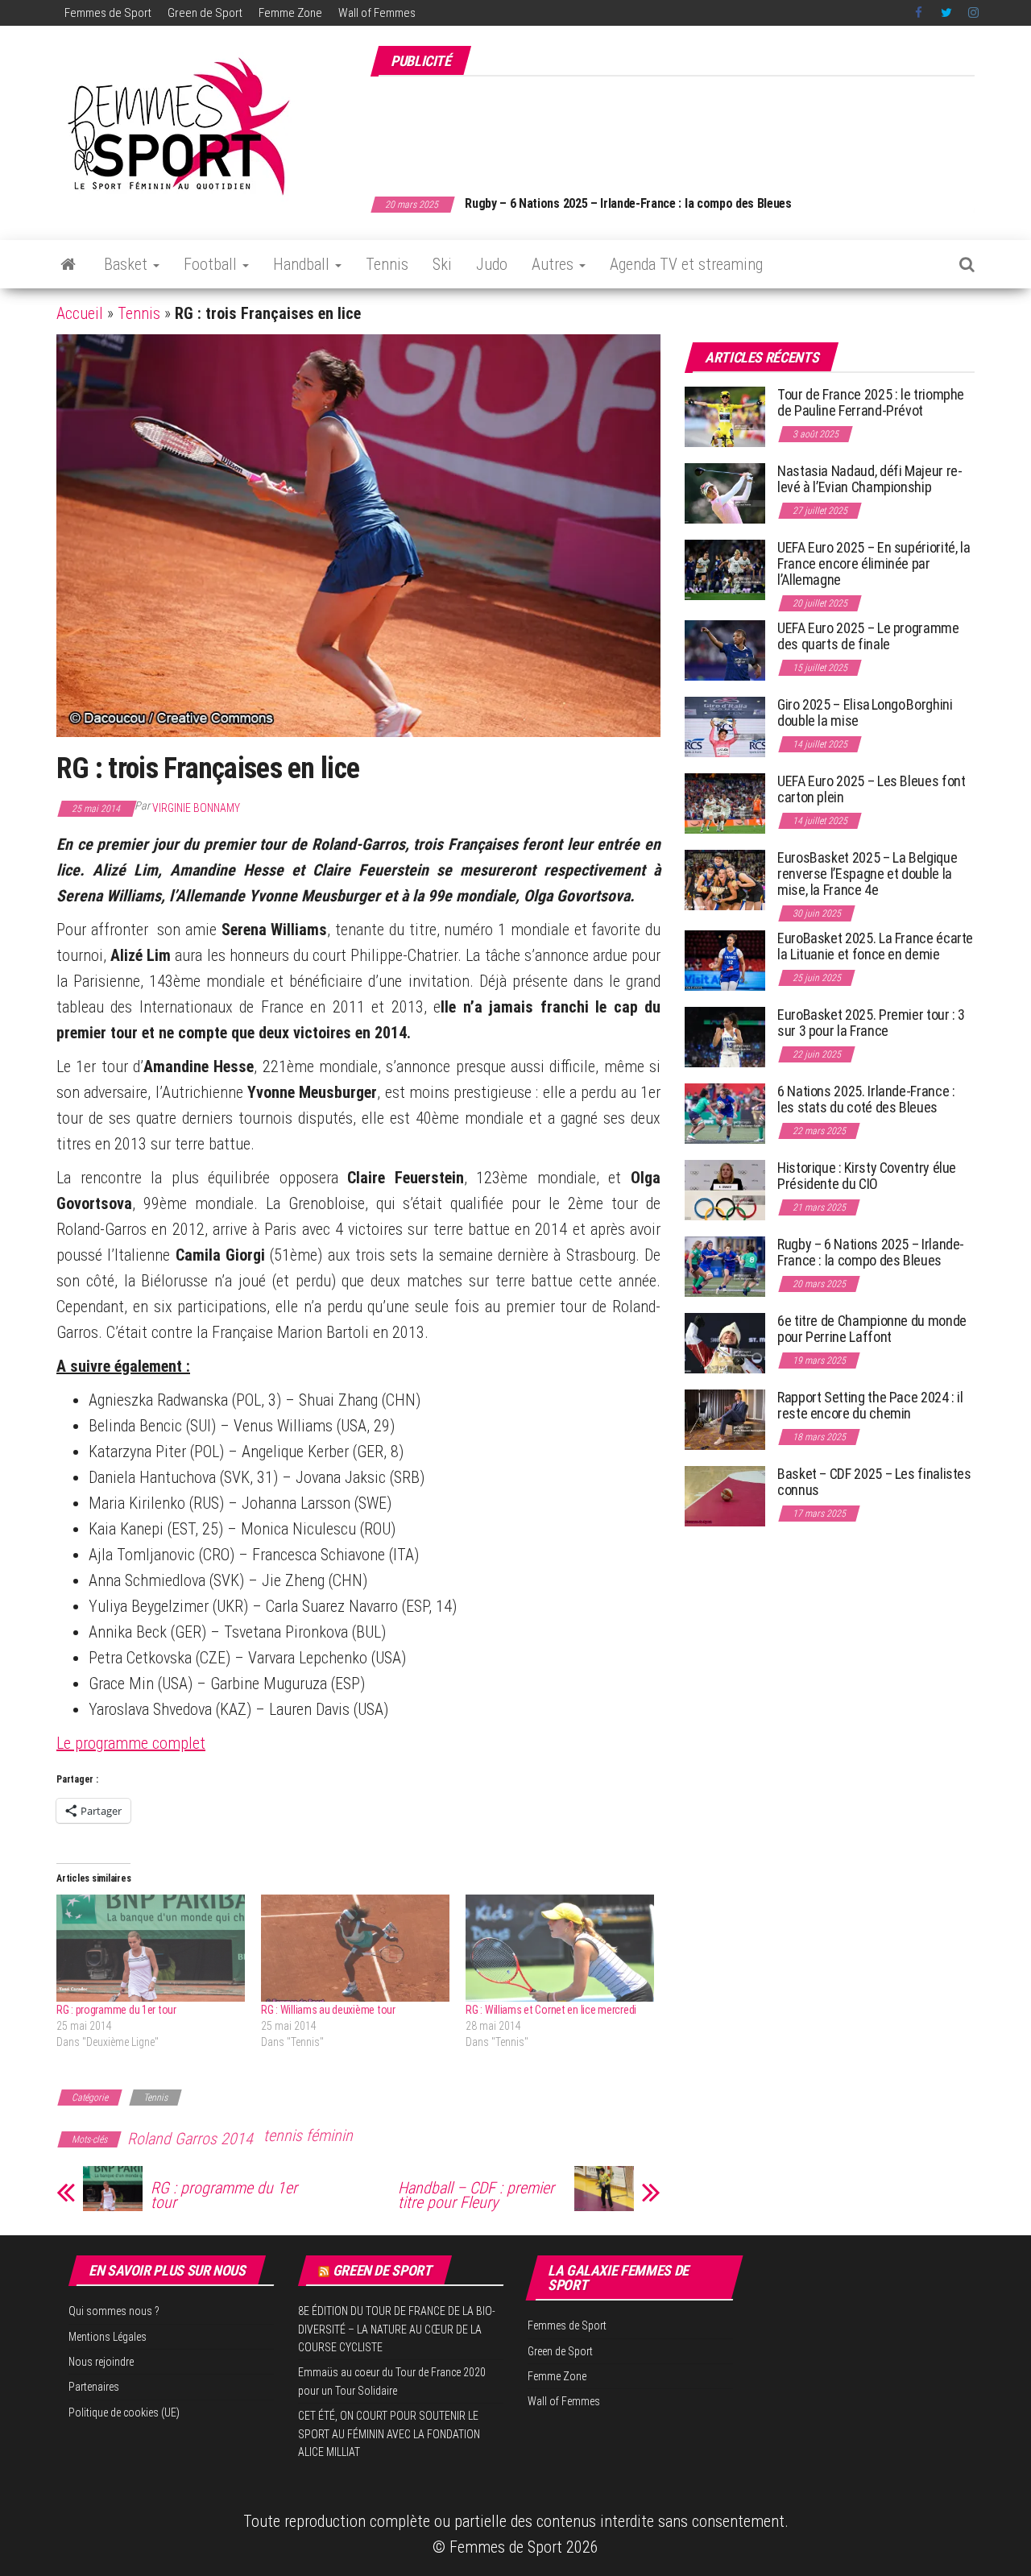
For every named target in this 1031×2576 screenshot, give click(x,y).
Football (212, 264)
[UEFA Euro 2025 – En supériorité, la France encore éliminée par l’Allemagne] (725, 569)
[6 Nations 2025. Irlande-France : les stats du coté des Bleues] (725, 1113)
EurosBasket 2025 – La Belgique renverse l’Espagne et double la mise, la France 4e (867, 874)
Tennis (387, 264)
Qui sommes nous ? (114, 2311)
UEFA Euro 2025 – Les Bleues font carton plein (871, 789)
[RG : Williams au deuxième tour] (355, 1949)
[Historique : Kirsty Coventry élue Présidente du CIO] (725, 1189)
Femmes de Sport (108, 13)
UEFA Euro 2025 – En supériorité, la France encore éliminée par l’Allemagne (874, 563)
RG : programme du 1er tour (116, 2010)
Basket (128, 264)
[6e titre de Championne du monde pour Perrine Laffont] (725, 1342)
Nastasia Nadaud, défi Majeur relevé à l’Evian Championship (870, 479)
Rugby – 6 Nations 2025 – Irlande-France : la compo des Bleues (871, 1252)
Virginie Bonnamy (196, 808)
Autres (555, 264)
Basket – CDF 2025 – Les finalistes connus (577, 203)
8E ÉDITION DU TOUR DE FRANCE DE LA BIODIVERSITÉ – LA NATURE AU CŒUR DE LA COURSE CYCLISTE (397, 2329)
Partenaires (94, 2387)
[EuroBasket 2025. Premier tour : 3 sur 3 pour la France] (725, 1036)
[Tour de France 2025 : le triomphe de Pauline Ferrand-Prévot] (725, 416)
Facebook (920, 13)
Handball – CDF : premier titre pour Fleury (476, 2195)
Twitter (946, 13)
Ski (442, 264)
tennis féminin (308, 2135)
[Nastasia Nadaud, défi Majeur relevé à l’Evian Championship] (725, 493)
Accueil (80, 313)
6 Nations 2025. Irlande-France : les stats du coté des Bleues (866, 1099)
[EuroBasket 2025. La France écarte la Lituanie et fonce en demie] (725, 960)
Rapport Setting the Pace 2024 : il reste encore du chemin (870, 1405)
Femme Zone (290, 13)
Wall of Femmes (377, 13)
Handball (303, 264)
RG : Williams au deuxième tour (328, 2010)
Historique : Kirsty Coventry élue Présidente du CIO (867, 1176)
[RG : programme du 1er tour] (151, 1949)
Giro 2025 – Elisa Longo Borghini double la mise (865, 712)
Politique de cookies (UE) (124, 2412)
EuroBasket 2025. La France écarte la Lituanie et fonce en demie (875, 946)
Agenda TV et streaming (686, 264)
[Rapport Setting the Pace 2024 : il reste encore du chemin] (725, 1419)
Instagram (973, 13)
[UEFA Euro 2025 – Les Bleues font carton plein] (725, 803)
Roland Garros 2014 (190, 2139)
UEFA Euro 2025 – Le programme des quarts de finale (868, 636)
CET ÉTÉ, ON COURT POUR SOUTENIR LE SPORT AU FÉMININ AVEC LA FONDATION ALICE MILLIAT (389, 2434)
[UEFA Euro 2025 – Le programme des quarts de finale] (725, 650)
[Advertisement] (681, 127)
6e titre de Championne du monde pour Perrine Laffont (872, 1329)
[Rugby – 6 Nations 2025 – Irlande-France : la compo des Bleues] (725, 1266)
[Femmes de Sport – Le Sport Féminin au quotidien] (68, 264)
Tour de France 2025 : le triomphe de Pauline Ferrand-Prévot (871, 402)
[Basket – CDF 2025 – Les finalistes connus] (725, 1495)
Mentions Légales (108, 2337)
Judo (492, 264)
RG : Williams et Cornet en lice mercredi (551, 2010)
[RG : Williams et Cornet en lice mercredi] (560, 1949)
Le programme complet (131, 1743)
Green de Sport (205, 13)
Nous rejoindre (101, 2362)
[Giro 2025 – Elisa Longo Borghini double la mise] (725, 726)
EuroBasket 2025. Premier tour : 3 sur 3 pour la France (871, 1023)
